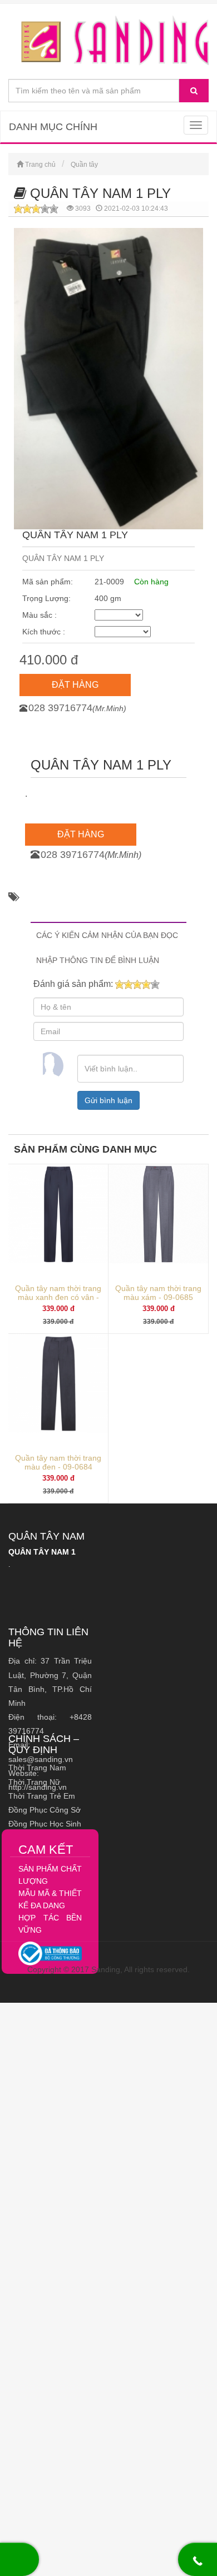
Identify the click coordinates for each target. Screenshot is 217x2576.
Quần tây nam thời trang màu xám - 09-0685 (158, 1293)
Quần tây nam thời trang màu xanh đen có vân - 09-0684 (58, 1297)
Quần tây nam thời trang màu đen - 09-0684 (58, 1462)
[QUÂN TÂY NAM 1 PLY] (108, 41)
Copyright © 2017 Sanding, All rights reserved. (108, 1969)
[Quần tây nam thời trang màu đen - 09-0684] (58, 1383)
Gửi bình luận (108, 1100)
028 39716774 (60, 708)
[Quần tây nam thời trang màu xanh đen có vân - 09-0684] (58, 1214)
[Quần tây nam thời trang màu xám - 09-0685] (158, 1214)
